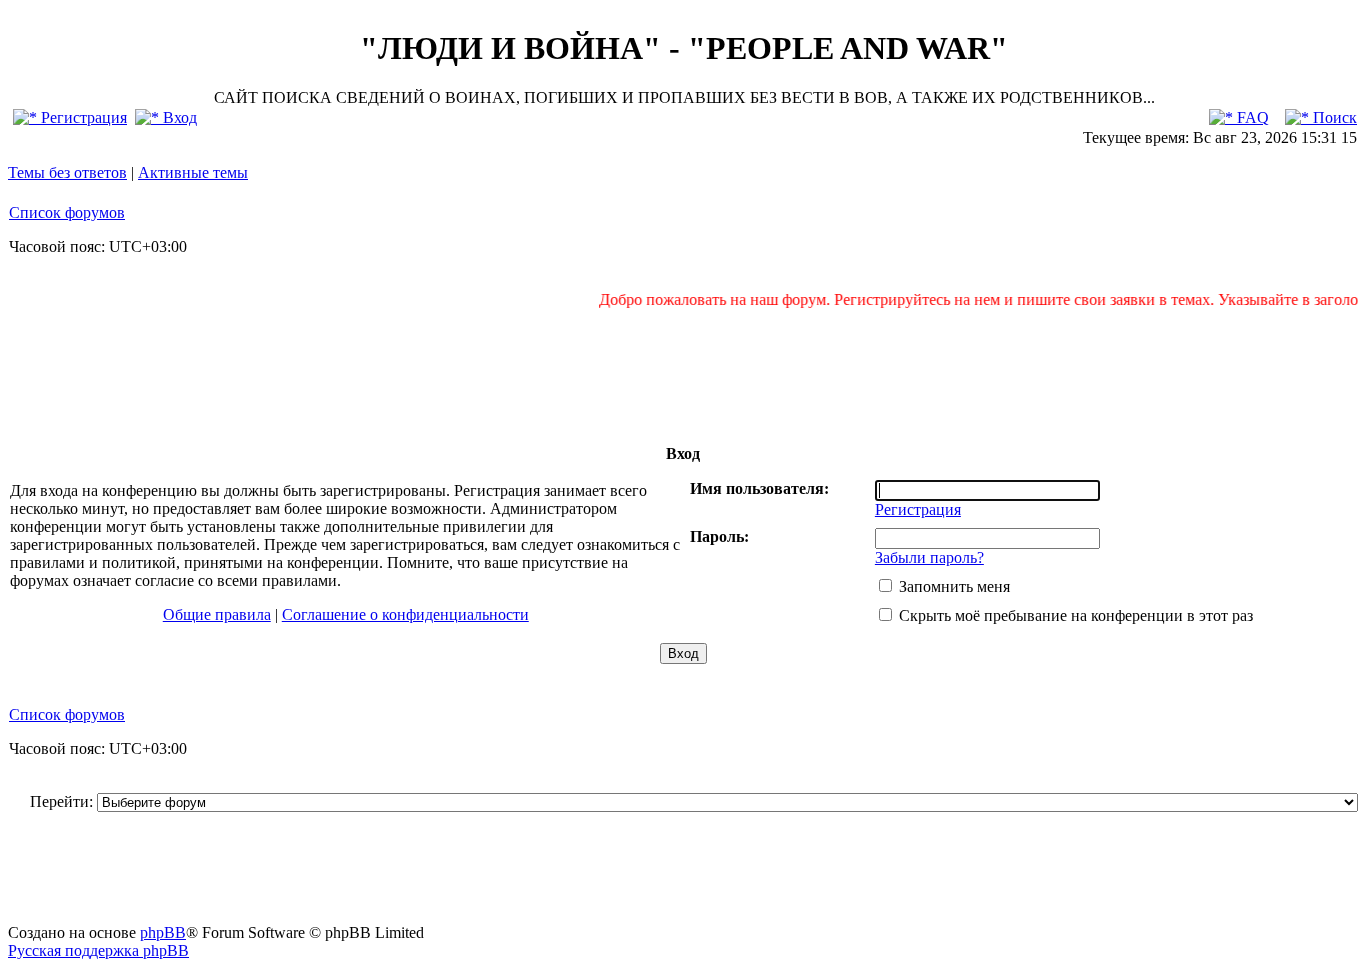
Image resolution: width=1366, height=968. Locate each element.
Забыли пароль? (929, 557)
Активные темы (193, 172)
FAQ (1251, 117)
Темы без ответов (67, 172)
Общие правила (217, 614)
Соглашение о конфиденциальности (405, 614)
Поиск (1333, 117)
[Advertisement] (683, 376)
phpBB (163, 932)
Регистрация (82, 117)
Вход (178, 117)
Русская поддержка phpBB (98, 950)
